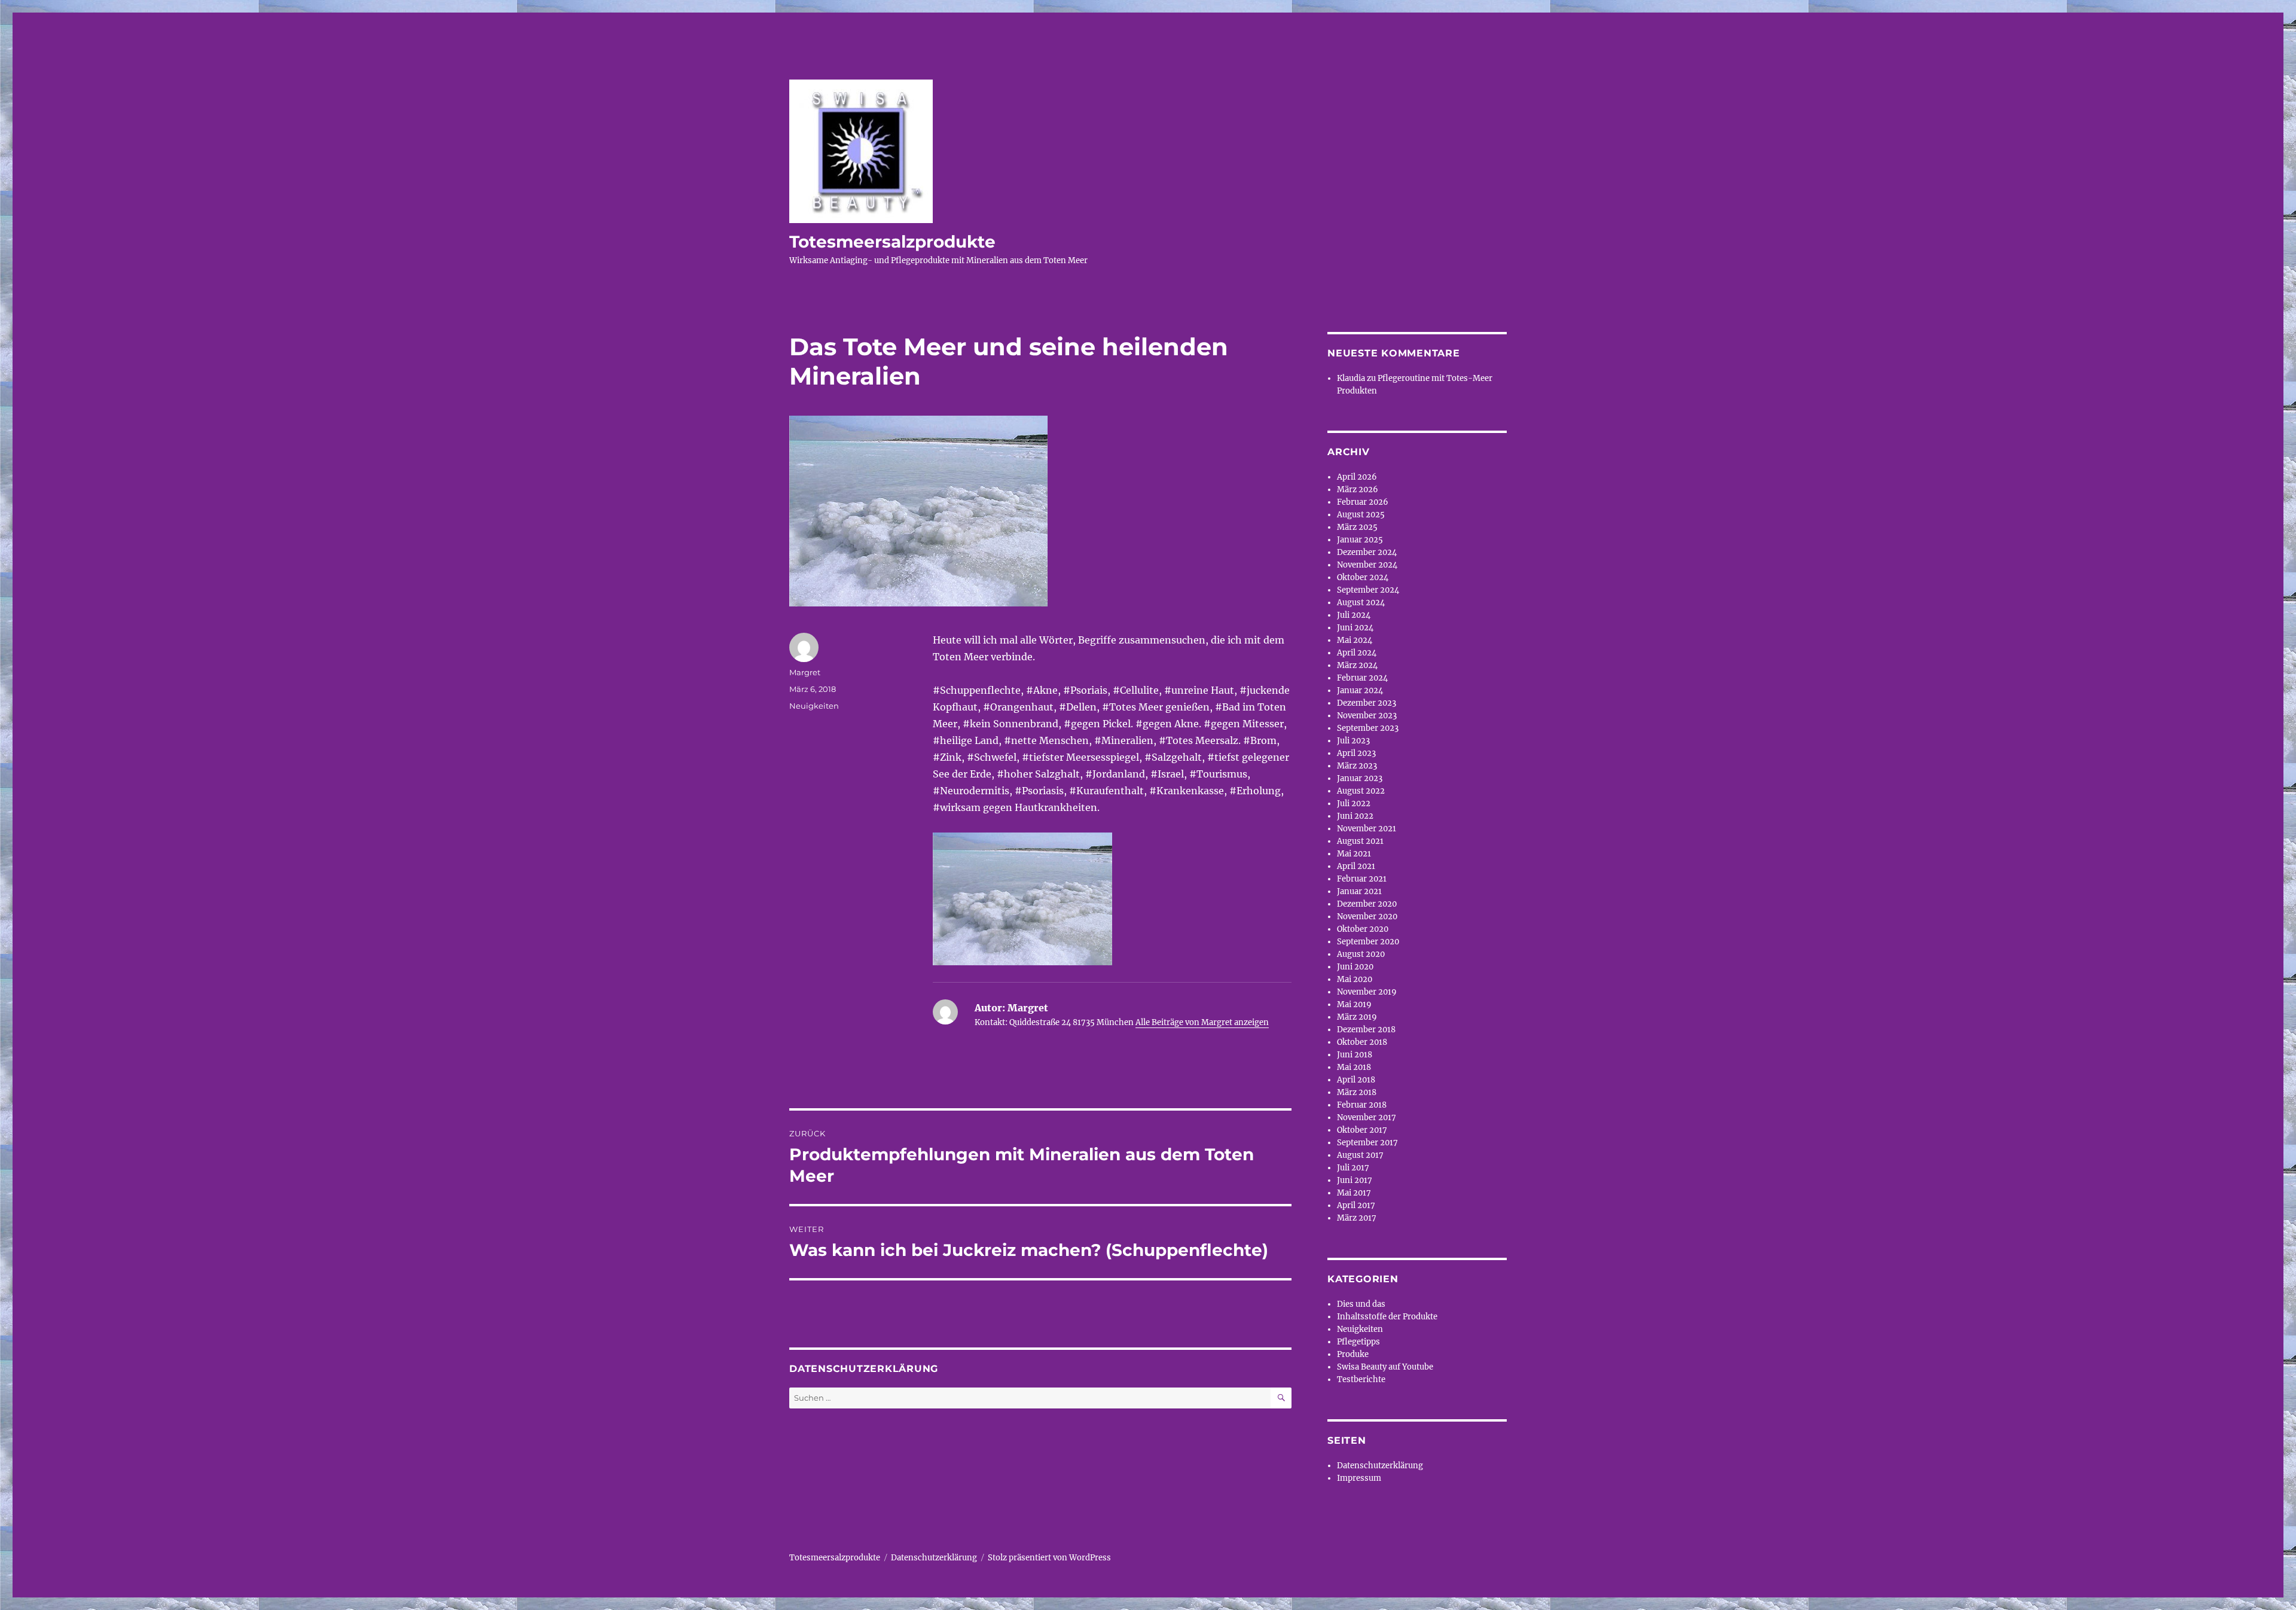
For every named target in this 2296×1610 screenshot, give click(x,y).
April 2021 (1356, 866)
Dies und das (1361, 1304)
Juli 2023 (1353, 741)
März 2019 (1357, 1017)
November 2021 (1367, 829)
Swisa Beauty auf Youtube (1385, 1367)
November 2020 (1367, 917)
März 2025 (1357, 527)
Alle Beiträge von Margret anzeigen (1202, 1022)
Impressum (1359, 1478)
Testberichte (1361, 1379)
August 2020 (1361, 954)
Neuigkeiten (814, 706)
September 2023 (1368, 728)
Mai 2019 (1354, 1004)
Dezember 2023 (1367, 703)
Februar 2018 (1362, 1105)
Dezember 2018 (1366, 1030)
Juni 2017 (1355, 1180)
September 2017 (1367, 1143)
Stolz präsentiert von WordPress (1049, 1558)
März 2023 (1357, 766)
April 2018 (1356, 1080)
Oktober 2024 (1363, 577)
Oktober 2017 (1362, 1130)
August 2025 (1361, 515)
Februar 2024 (1362, 678)
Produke (1353, 1354)
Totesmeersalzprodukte (892, 242)
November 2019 (1367, 992)
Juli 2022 (1354, 804)
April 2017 (1356, 1205)
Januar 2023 (1360, 778)
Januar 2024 (1360, 690)
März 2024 (1357, 665)
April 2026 (1357, 477)
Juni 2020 (1355, 967)
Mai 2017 (1354, 1193)
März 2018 (1357, 1092)
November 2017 (1367, 1117)
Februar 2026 (1363, 502)
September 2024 (1368, 590)
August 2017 (1360, 1155)
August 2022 (1361, 791)
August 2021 (1360, 841)
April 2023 (1356, 753)
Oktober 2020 (1363, 929)
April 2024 (1357, 653)
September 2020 (1368, 942)
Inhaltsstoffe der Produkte (1387, 1317)
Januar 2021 (1359, 891)
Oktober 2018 (1362, 1042)
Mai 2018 (1354, 1067)
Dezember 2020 (1367, 904)
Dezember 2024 (1367, 552)
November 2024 (1367, 565)
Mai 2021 (1354, 854)
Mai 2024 (1355, 640)
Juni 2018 (1355, 1055)
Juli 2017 (1353, 1168)
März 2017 (1357, 1218)
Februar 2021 (1362, 879)
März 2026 (1358, 490)
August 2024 (1361, 603)
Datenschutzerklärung (1380, 1466)
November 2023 (1367, 716)
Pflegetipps (1358, 1342)
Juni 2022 (1355, 816)
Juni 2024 (1355, 628)
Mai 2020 (1355, 979)
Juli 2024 (1354, 615)
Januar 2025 (1360, 540)
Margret (805, 672)
